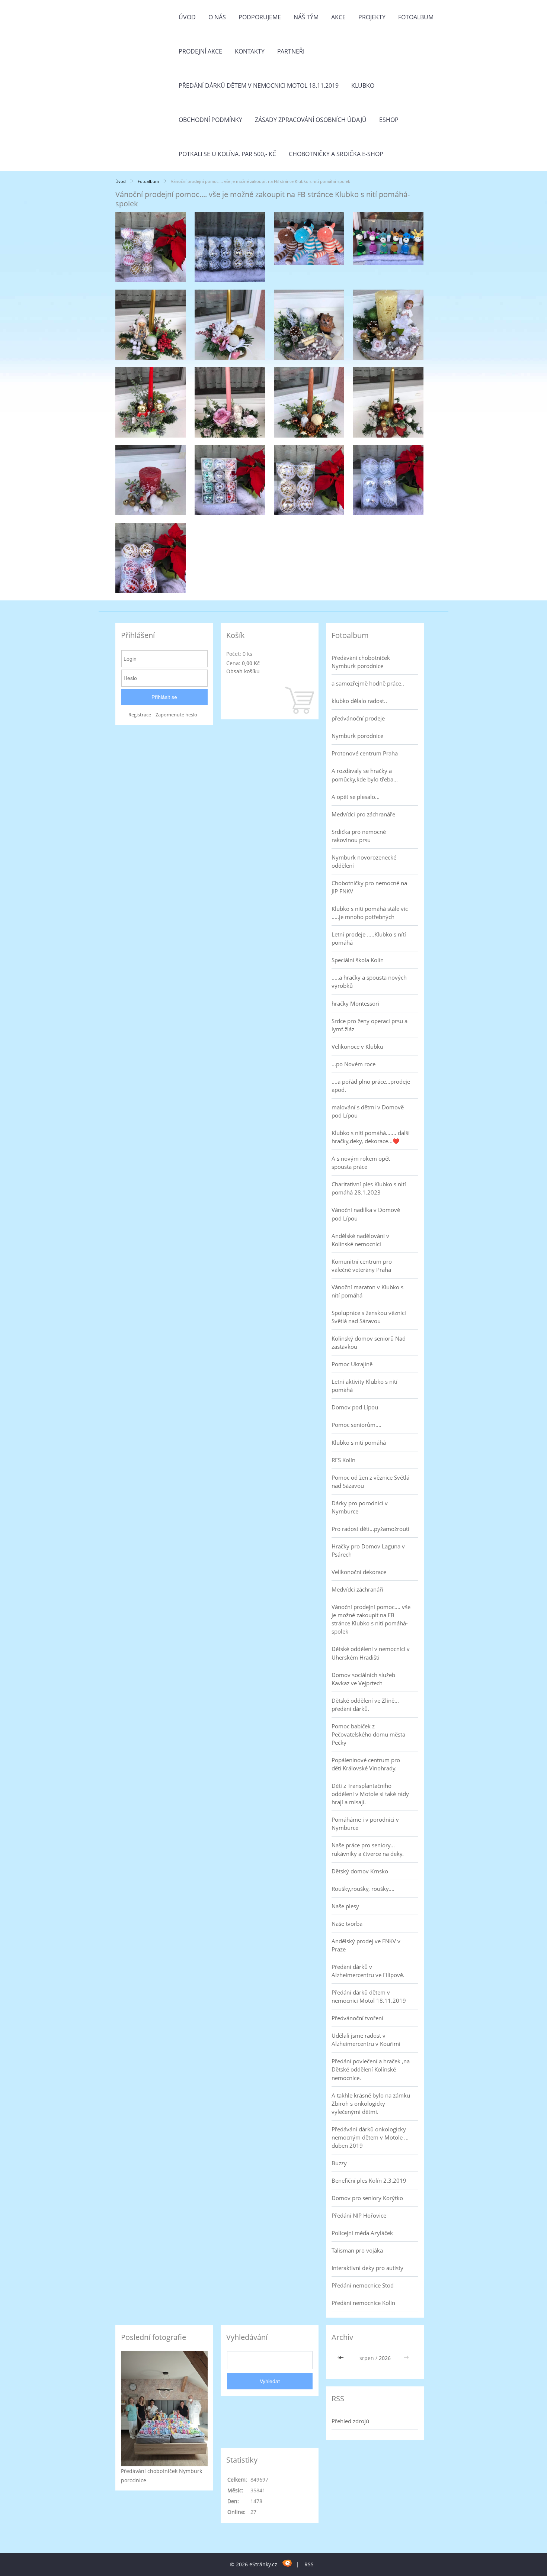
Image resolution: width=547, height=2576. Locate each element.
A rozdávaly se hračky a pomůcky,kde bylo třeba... (365, 775)
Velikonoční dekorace (359, 1572)
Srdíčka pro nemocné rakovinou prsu (359, 836)
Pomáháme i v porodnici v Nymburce (365, 1824)
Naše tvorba (347, 1924)
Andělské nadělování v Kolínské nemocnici (360, 1240)
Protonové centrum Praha (365, 753)
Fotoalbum (416, 17)
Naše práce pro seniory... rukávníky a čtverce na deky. (368, 1849)
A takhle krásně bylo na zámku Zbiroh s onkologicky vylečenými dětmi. (371, 2103)
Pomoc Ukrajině (352, 1364)
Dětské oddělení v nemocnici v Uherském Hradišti (371, 1653)
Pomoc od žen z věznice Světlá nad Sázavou (370, 1482)
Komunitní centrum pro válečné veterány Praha (362, 1266)
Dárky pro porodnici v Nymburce (360, 1507)
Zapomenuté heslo (176, 715)
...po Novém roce (354, 1064)
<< (342, 2358)
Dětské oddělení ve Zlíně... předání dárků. (365, 1705)
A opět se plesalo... (356, 797)
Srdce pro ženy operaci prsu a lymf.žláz (370, 1025)
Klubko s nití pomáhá (359, 1442)
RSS (309, 2564)
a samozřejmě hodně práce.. (368, 683)
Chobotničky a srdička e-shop (336, 154)
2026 (385, 2358)
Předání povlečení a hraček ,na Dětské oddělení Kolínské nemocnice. (371, 2069)
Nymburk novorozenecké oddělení (364, 861)
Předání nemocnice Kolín (363, 2303)
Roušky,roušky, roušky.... (363, 1889)
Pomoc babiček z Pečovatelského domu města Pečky (368, 1734)
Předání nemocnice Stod (363, 2285)
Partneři (291, 51)
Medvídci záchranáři (357, 1589)
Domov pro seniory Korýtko (367, 2198)
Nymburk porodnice (357, 736)
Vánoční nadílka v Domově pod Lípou (366, 1214)
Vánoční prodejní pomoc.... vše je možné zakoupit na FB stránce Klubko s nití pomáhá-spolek (371, 1619)
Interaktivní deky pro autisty (367, 2268)
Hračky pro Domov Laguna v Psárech (368, 1550)
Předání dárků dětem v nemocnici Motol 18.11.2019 (259, 86)
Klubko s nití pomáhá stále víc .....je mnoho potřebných (370, 913)
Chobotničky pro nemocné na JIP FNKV (369, 887)
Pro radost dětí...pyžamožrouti (370, 1529)
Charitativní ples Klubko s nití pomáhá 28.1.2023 (369, 1188)
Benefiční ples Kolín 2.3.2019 (369, 2180)
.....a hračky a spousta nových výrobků (369, 981)
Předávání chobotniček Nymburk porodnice (361, 662)
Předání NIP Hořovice (359, 2215)
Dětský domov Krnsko (360, 1871)
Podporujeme (260, 17)
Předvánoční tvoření (357, 2018)
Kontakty (250, 51)
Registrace (140, 715)
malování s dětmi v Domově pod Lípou (368, 1111)
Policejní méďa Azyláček (362, 2233)
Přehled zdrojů (350, 2421)
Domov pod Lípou (355, 1407)
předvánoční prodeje (358, 718)
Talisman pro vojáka (357, 2250)
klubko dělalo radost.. (359, 701)
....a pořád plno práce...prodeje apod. (371, 1086)
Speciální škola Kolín (358, 960)
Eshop (389, 120)
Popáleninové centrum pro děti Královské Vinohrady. (366, 1764)
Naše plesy (345, 1906)
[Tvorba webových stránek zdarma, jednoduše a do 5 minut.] (287, 2563)
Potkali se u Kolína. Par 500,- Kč (227, 154)
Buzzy (339, 2163)
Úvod (187, 17)
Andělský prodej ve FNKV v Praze (366, 1945)
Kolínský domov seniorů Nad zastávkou (369, 1342)
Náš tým (306, 17)
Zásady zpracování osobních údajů (311, 120)
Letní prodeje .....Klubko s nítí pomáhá (369, 938)
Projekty (372, 17)
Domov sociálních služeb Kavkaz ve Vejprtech (363, 1679)
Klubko (363, 86)
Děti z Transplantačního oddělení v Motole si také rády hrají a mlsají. (370, 1794)
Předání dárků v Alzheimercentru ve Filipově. (368, 1971)
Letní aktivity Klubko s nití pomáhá (364, 1386)
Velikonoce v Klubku (357, 1047)
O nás (217, 17)
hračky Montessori (355, 1003)
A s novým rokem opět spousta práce (361, 1163)
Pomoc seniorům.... (356, 1425)
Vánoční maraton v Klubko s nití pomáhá (367, 1291)
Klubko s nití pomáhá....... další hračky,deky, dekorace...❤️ (371, 1137)
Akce (338, 17)
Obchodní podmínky (210, 120)
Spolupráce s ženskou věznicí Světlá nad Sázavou (369, 1317)
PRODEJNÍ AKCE (200, 51)
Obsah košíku (243, 671)
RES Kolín (343, 1460)
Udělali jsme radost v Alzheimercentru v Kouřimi (366, 2040)
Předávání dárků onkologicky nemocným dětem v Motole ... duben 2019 (370, 2137)
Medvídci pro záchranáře (363, 814)
